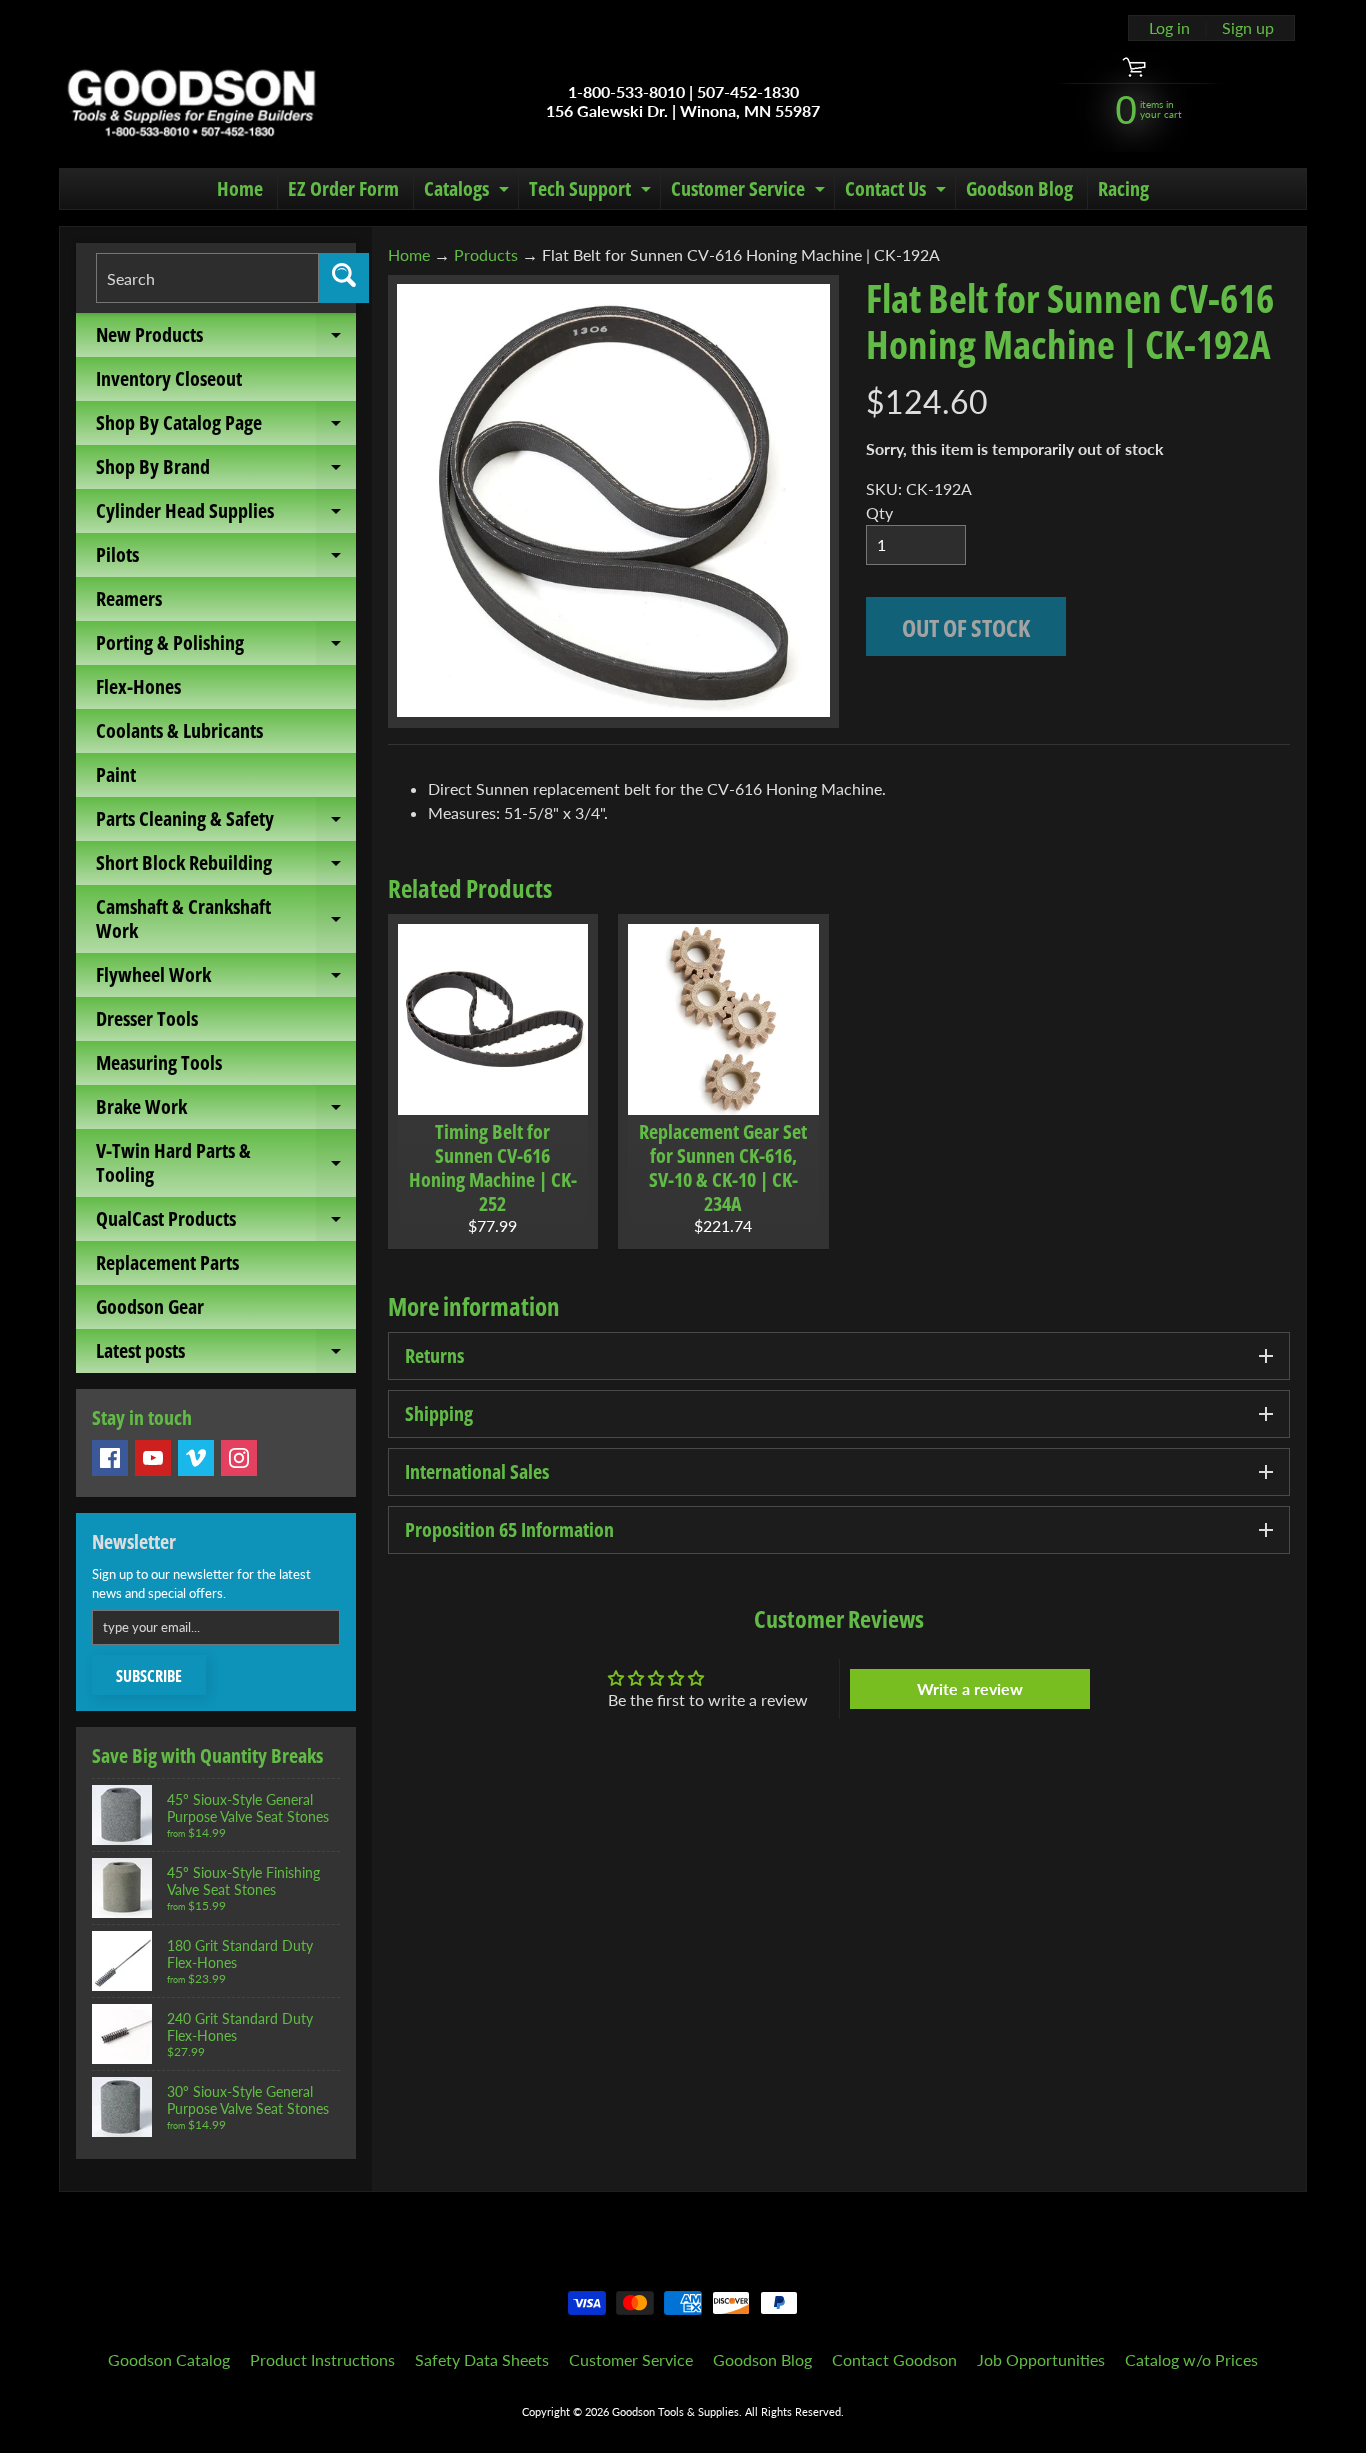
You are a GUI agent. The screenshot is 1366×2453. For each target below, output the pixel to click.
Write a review (970, 1688)
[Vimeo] (196, 1458)
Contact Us (898, 192)
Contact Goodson (894, 2359)
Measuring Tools (159, 1062)
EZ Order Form (343, 188)
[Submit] (344, 278)
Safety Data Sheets (482, 2359)
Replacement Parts (167, 1262)
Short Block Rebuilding (226, 867)
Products (486, 254)
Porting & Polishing (226, 647)
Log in (1169, 28)
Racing (1123, 188)
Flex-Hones (138, 686)
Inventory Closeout (169, 378)
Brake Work (226, 1111)
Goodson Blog (1019, 188)
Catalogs (469, 192)
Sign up (1248, 28)
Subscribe (149, 1676)
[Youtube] (153, 1458)
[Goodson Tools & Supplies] (191, 101)
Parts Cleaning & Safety (226, 823)
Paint (116, 774)
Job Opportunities (1041, 2359)
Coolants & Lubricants (179, 730)
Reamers (129, 598)
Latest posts (226, 1355)
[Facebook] (110, 1458)
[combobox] (207, 278)
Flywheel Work (226, 979)
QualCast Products (226, 1223)
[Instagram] (239, 1458)
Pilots (226, 559)
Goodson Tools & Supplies (675, 2411)
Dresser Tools (147, 1018)
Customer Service (750, 192)
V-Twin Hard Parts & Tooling (226, 1164)
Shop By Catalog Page (226, 427)
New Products (226, 339)
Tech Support (592, 192)
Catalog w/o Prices (1191, 2359)
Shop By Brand (226, 471)
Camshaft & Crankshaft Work (226, 920)
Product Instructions (322, 2359)
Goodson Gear (150, 1306)
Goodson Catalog (169, 2359)
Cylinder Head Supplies (226, 515)
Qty (879, 512)
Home (240, 188)
